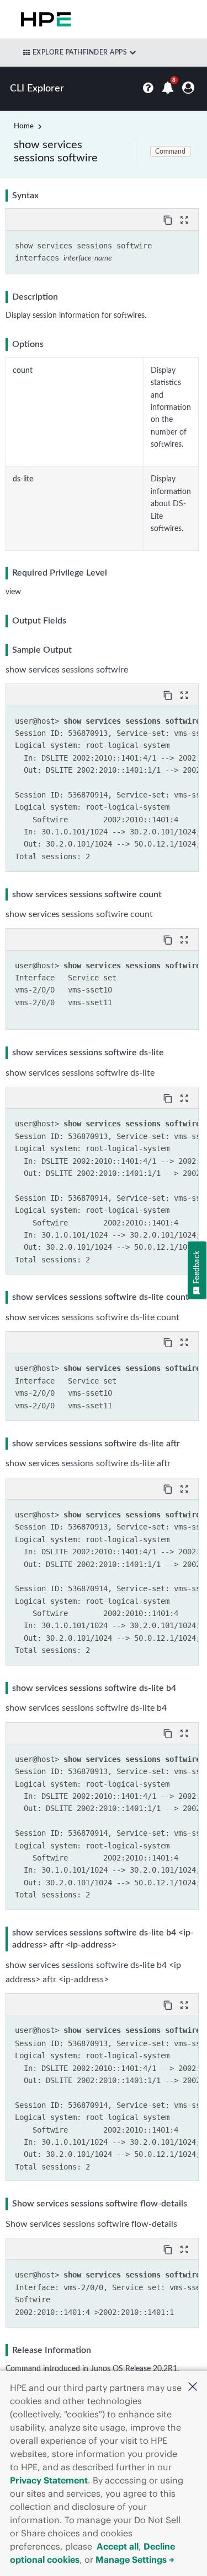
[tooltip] (169, 219)
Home (24, 126)
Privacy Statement (49, 2480)
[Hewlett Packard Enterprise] (44, 19)
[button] (193, 2388)
